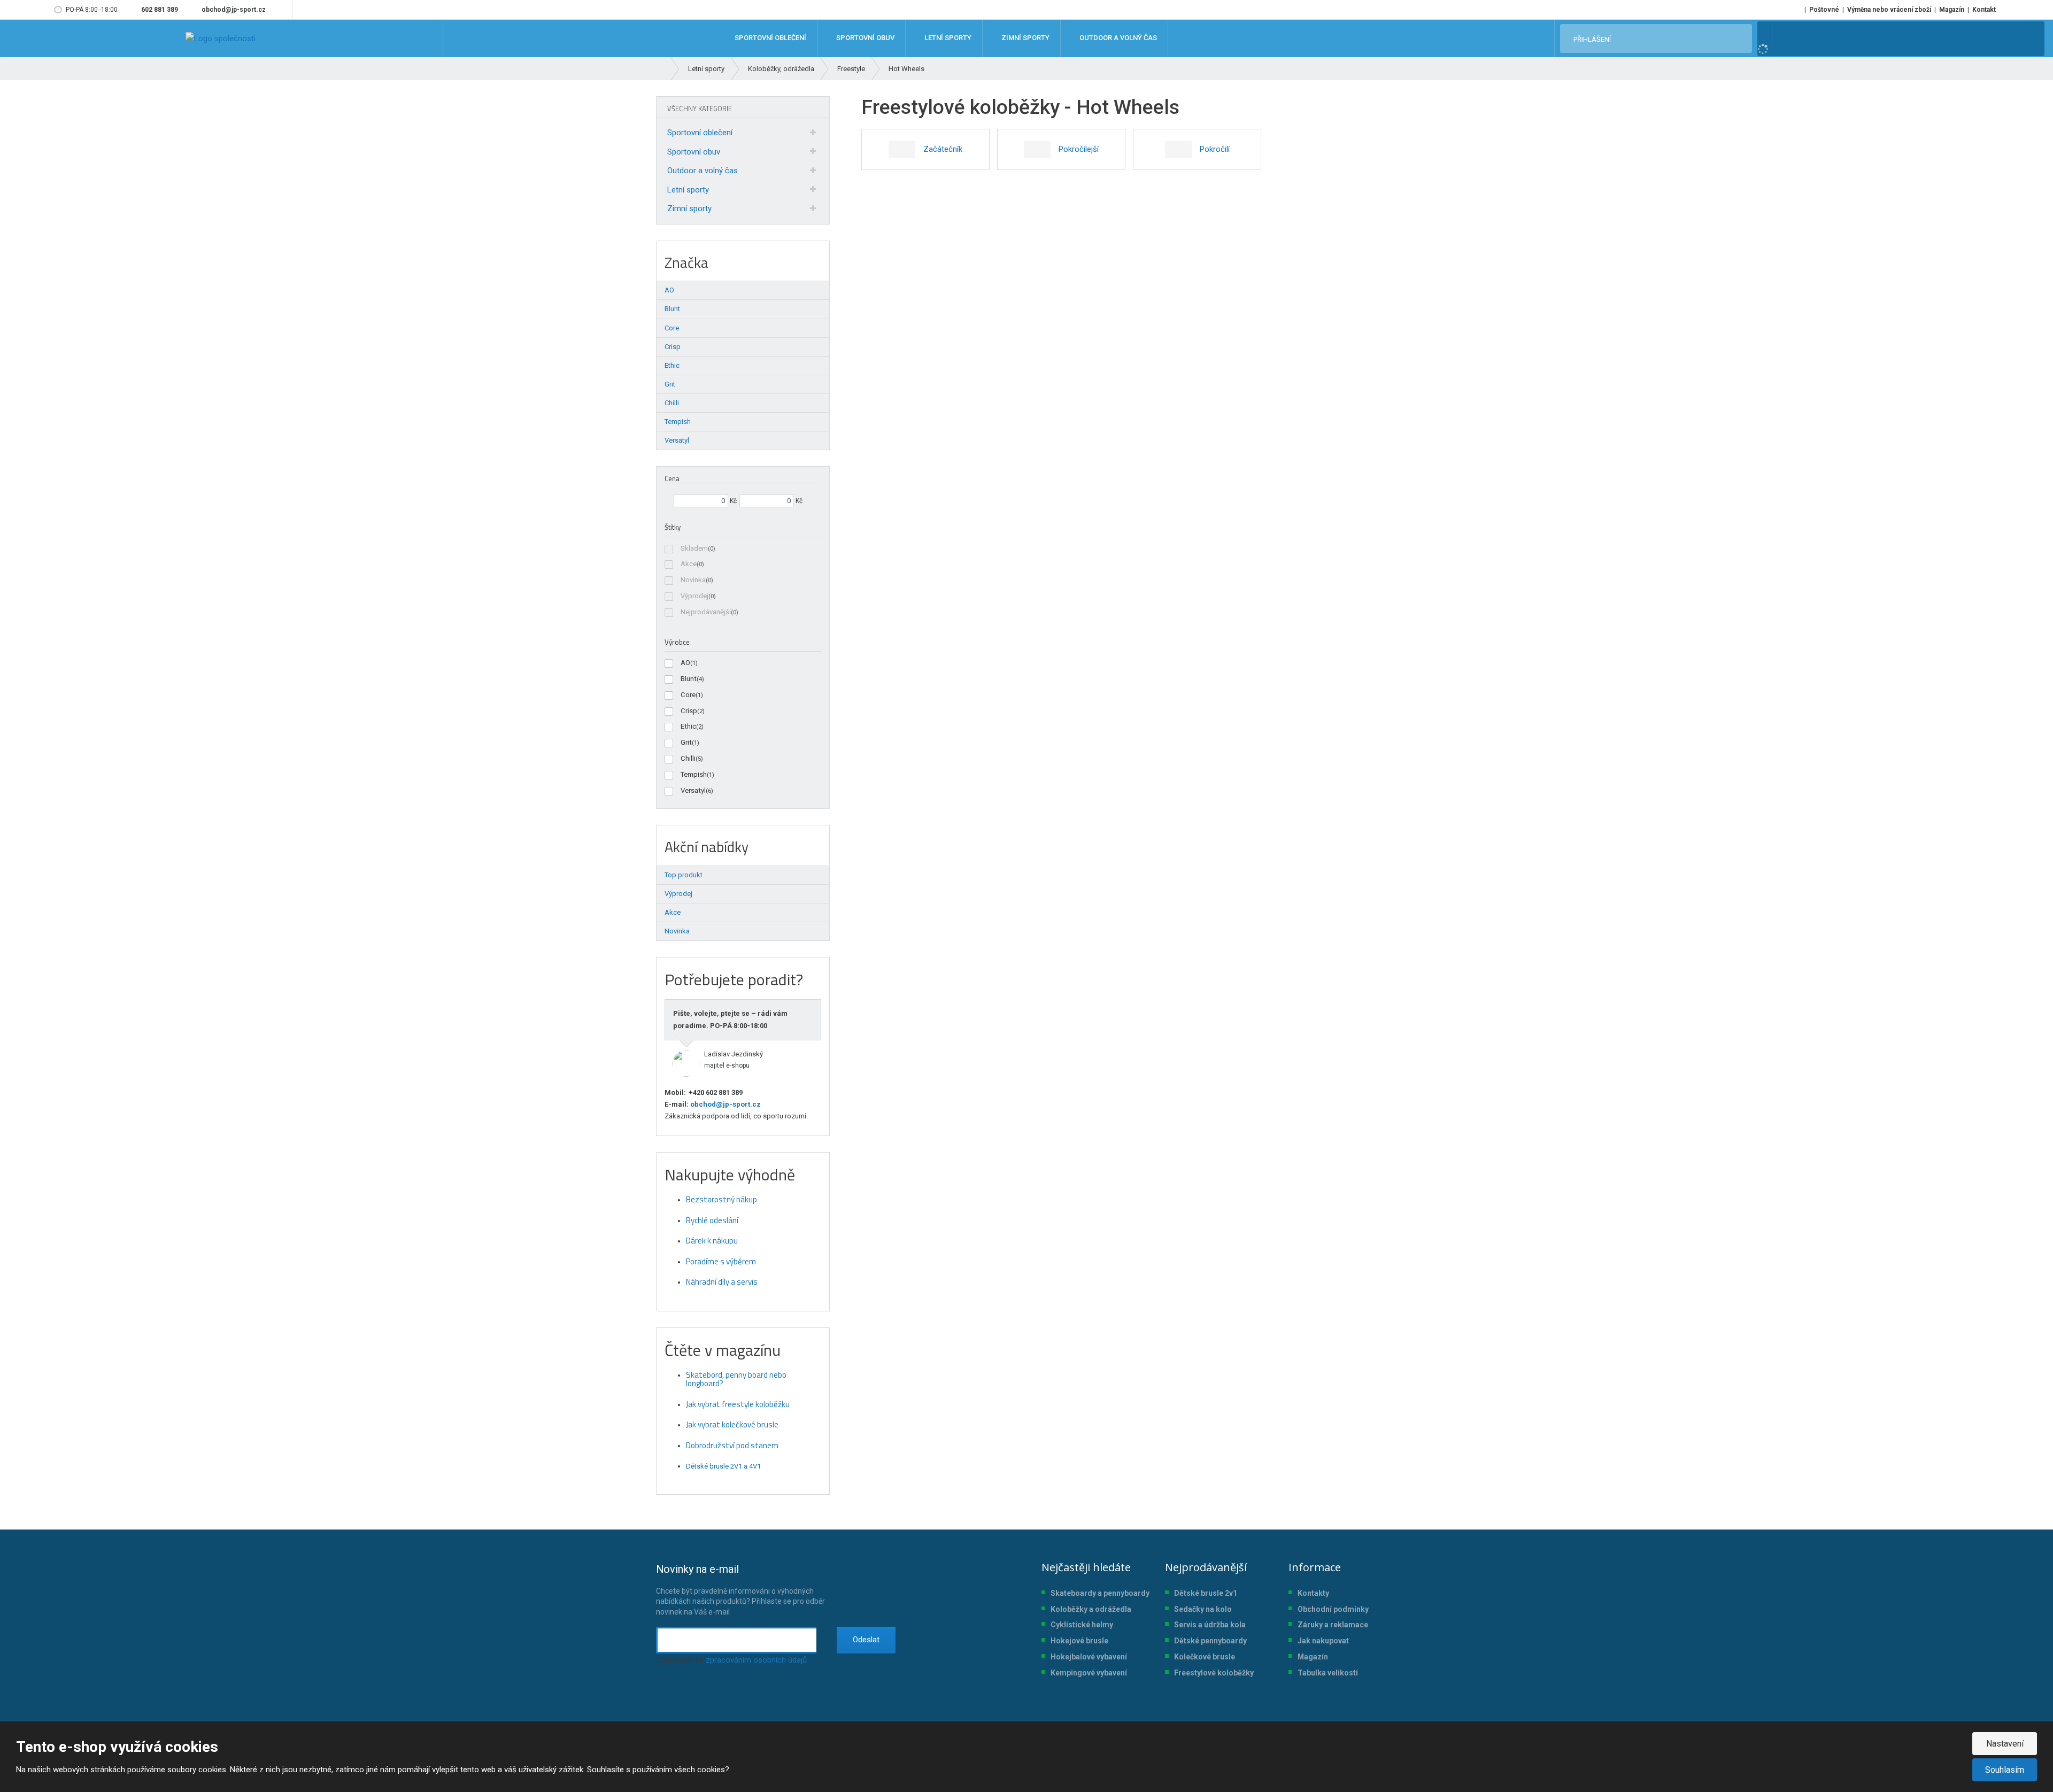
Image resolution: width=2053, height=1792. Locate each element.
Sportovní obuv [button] (865, 38)
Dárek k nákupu (712, 1241)
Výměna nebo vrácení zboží (1889, 10)
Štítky (673, 527)
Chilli (688, 758)
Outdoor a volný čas (703, 171)
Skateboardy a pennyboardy (1100, 1593)
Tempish (694, 774)
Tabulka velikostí (1328, 1673)
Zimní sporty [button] (1025, 38)
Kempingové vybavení (1089, 1673)
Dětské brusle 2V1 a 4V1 (723, 1466)
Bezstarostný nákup (721, 1199)
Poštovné (1824, 10)
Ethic (688, 726)
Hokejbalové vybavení (1089, 1657)
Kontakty (1313, 1593)
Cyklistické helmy (1082, 1625)
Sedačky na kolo (1203, 1609)
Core (688, 695)
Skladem (694, 548)
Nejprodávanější (706, 612)
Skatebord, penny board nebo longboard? (736, 1379)
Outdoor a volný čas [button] (1117, 38)
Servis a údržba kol (1208, 1625)
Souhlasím (2005, 1770)
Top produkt (684, 875)
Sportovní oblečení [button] (770, 38)
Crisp (689, 711)
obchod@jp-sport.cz (725, 1104)
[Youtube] (282, 10)
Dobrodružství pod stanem (732, 1445)
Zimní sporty (689, 208)
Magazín (1952, 10)
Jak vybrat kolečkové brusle (732, 1424)
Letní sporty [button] (947, 38)
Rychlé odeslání (712, 1220)
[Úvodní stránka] (221, 38)
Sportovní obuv (694, 152)
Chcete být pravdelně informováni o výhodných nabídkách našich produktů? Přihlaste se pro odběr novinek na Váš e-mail (740, 1589)
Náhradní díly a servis (722, 1282)
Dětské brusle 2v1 (1206, 1593)
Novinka (693, 580)
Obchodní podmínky (1333, 1609)
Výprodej (694, 596)
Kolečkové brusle (1205, 1657)
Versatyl (693, 790)
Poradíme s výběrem (721, 1261)
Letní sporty (688, 190)
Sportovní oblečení (700, 133)
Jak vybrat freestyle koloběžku (738, 1404)
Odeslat (866, 1640)
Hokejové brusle (1079, 1641)
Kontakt (1984, 10)
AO (685, 663)
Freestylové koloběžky (1214, 1673)
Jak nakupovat (1323, 1641)
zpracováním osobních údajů (756, 1660)
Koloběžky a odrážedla (1091, 1609)
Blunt (689, 679)
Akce (689, 564)
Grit (686, 742)
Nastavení (2005, 1744)
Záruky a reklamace (1333, 1625)
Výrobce (677, 642)
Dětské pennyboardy (1210, 1641)
